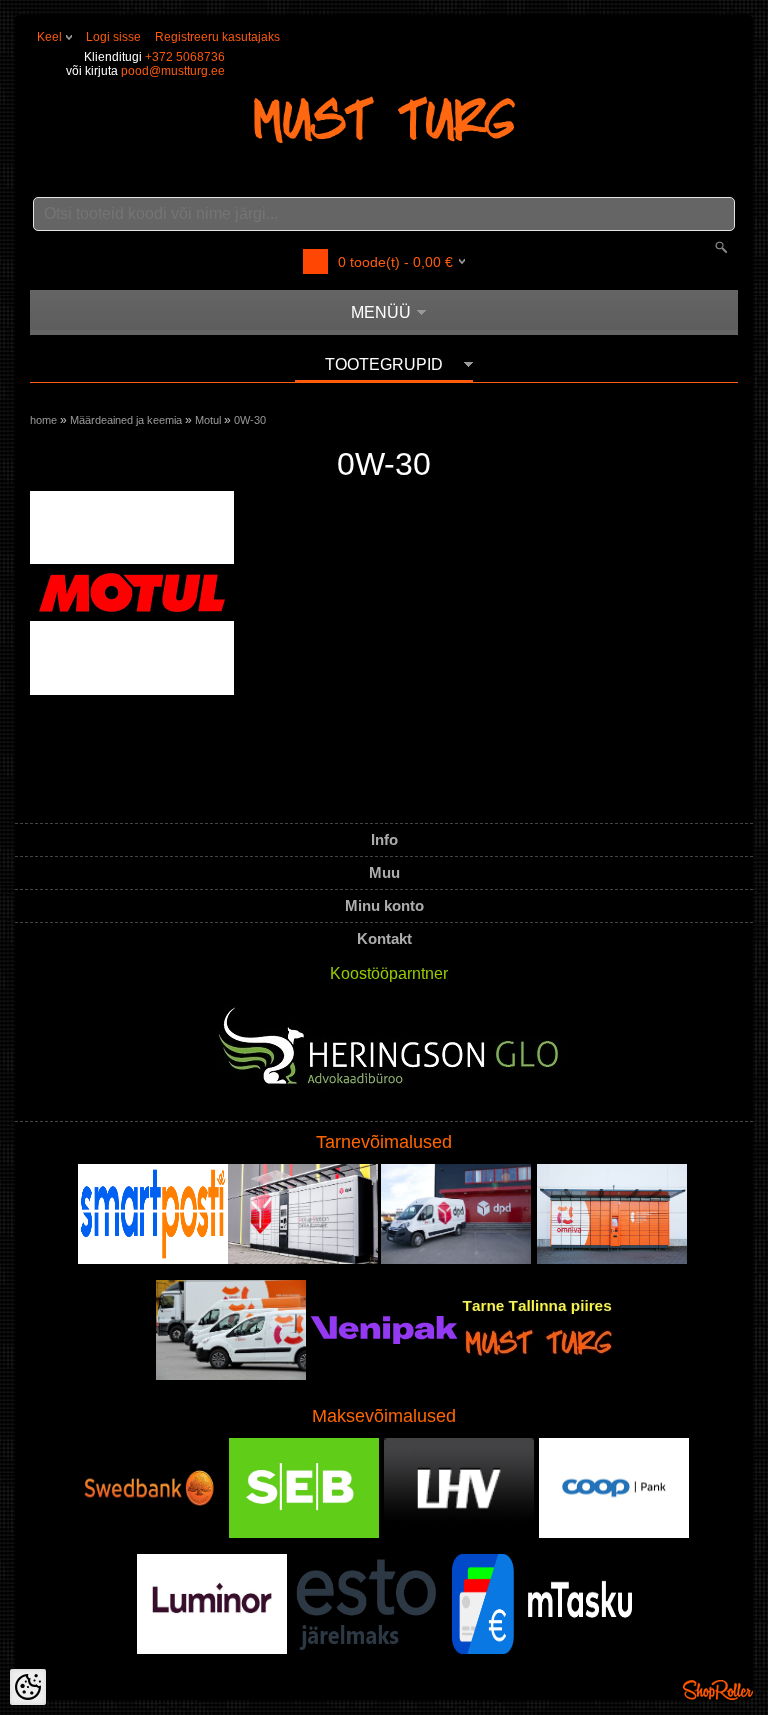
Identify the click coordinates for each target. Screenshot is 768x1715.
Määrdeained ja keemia (126, 420)
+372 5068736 (185, 57)
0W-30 (250, 420)
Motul (208, 420)
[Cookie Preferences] (28, 1687)
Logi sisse (113, 37)
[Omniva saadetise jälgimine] (612, 1260)
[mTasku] (542, 1650)
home (43, 420)
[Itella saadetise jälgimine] (153, 1260)
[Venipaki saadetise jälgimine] (384, 1376)
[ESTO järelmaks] (367, 1650)
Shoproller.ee (718, 1690)
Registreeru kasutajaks (217, 37)
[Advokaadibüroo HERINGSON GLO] (391, 1053)
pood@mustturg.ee (173, 71)
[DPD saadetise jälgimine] (303, 1260)
